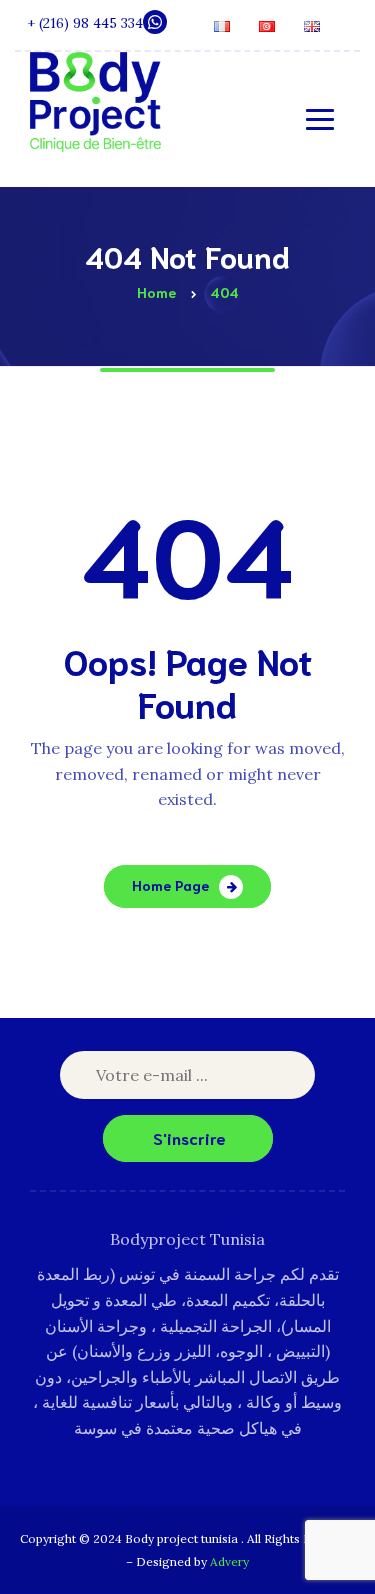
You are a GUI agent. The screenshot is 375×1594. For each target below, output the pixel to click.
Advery (229, 1561)
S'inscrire (189, 1137)
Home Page (170, 885)
